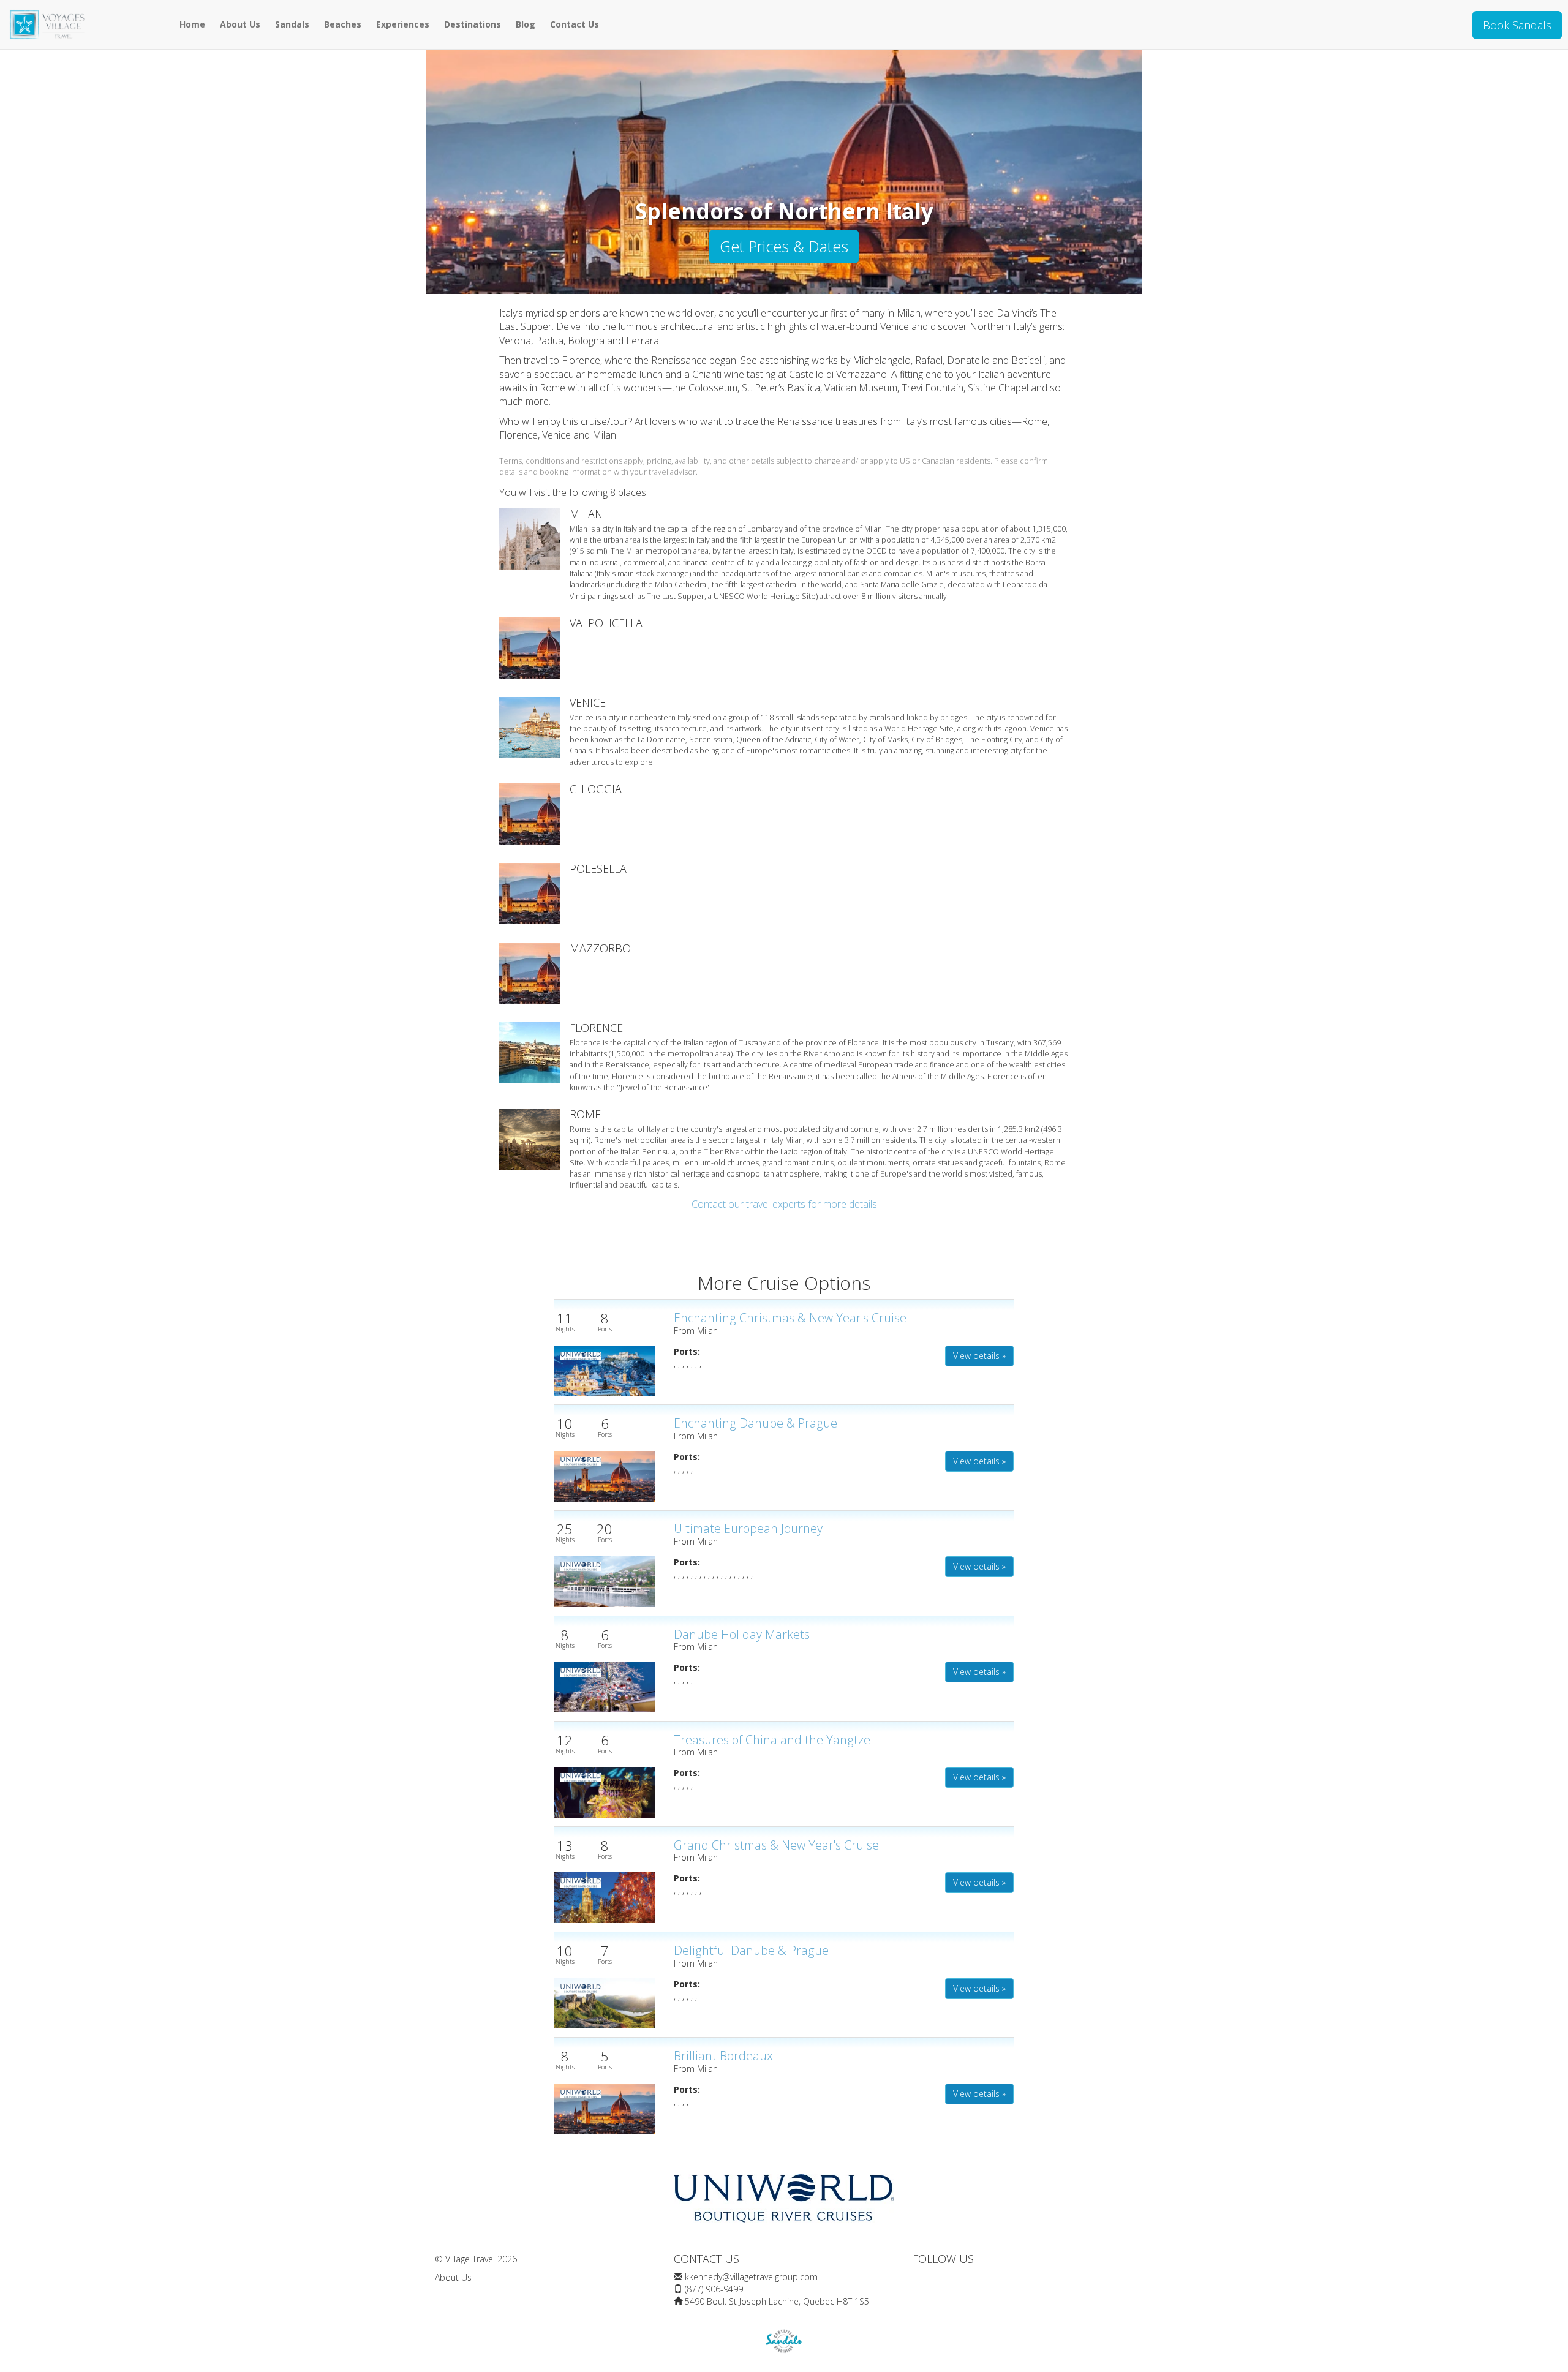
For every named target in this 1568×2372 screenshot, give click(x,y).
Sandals (292, 24)
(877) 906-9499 (714, 2289)
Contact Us (575, 24)
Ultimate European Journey (748, 1528)
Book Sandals (1517, 25)
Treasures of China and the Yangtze (772, 1740)
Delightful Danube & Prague (751, 1950)
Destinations (473, 24)
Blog (526, 24)
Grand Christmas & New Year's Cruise (776, 1845)
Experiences (403, 24)
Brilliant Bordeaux (723, 2056)
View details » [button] (979, 1356)
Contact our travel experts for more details (784, 1204)
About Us (240, 24)
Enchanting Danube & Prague (756, 1423)
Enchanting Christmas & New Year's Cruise (790, 1318)
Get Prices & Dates (784, 246)
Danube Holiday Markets (742, 1634)
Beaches (343, 24)
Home (192, 24)
